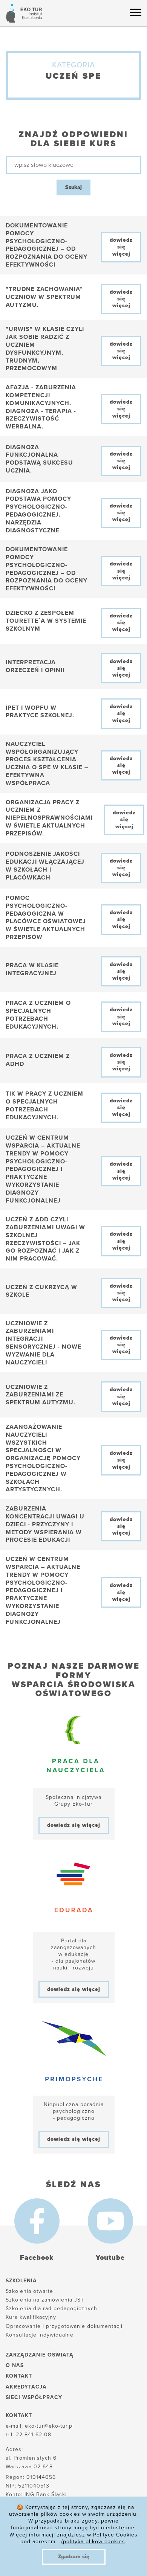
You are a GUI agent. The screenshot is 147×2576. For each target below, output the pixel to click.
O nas (15, 2365)
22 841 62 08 (34, 2435)
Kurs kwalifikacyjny (31, 2317)
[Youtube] (110, 2221)
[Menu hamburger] (136, 12)
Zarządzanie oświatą (40, 2355)
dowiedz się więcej (121, 247)
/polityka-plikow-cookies (93, 2542)
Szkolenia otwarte (29, 2291)
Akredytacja (26, 2387)
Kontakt (19, 2376)
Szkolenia (21, 2281)
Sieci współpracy (34, 2397)
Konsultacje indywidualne (40, 2335)
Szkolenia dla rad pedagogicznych (51, 2308)
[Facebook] (37, 2221)
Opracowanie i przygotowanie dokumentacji (64, 2326)
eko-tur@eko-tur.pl (49, 2426)
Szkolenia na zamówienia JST (45, 2300)
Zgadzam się (74, 2557)
